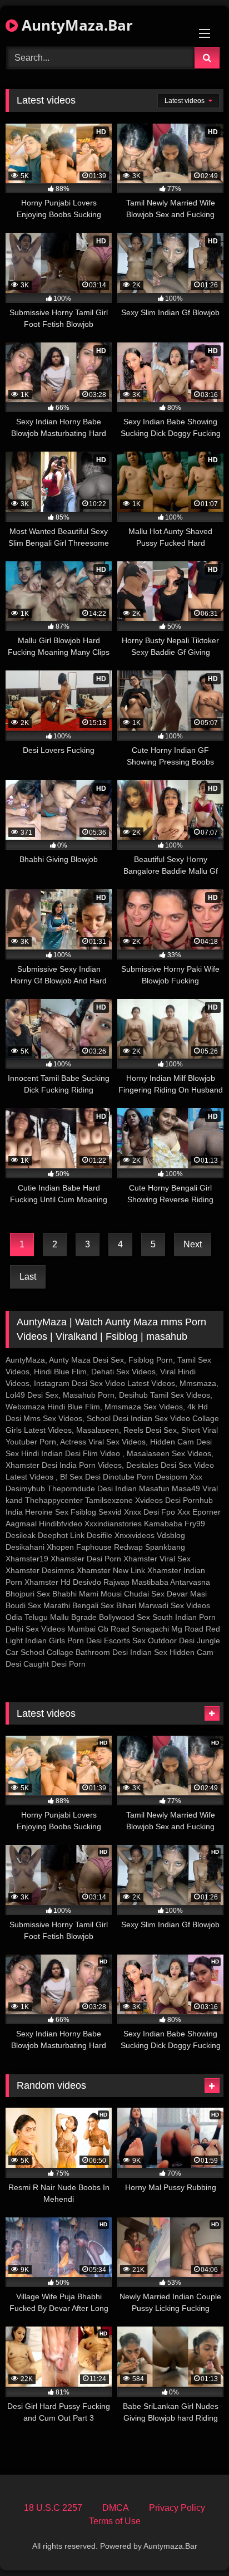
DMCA (116, 2508)
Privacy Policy (177, 2508)
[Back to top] (195, 2543)
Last (28, 1277)
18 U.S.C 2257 (53, 2508)
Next (193, 1244)
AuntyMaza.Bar (75, 25)
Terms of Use (115, 2521)
